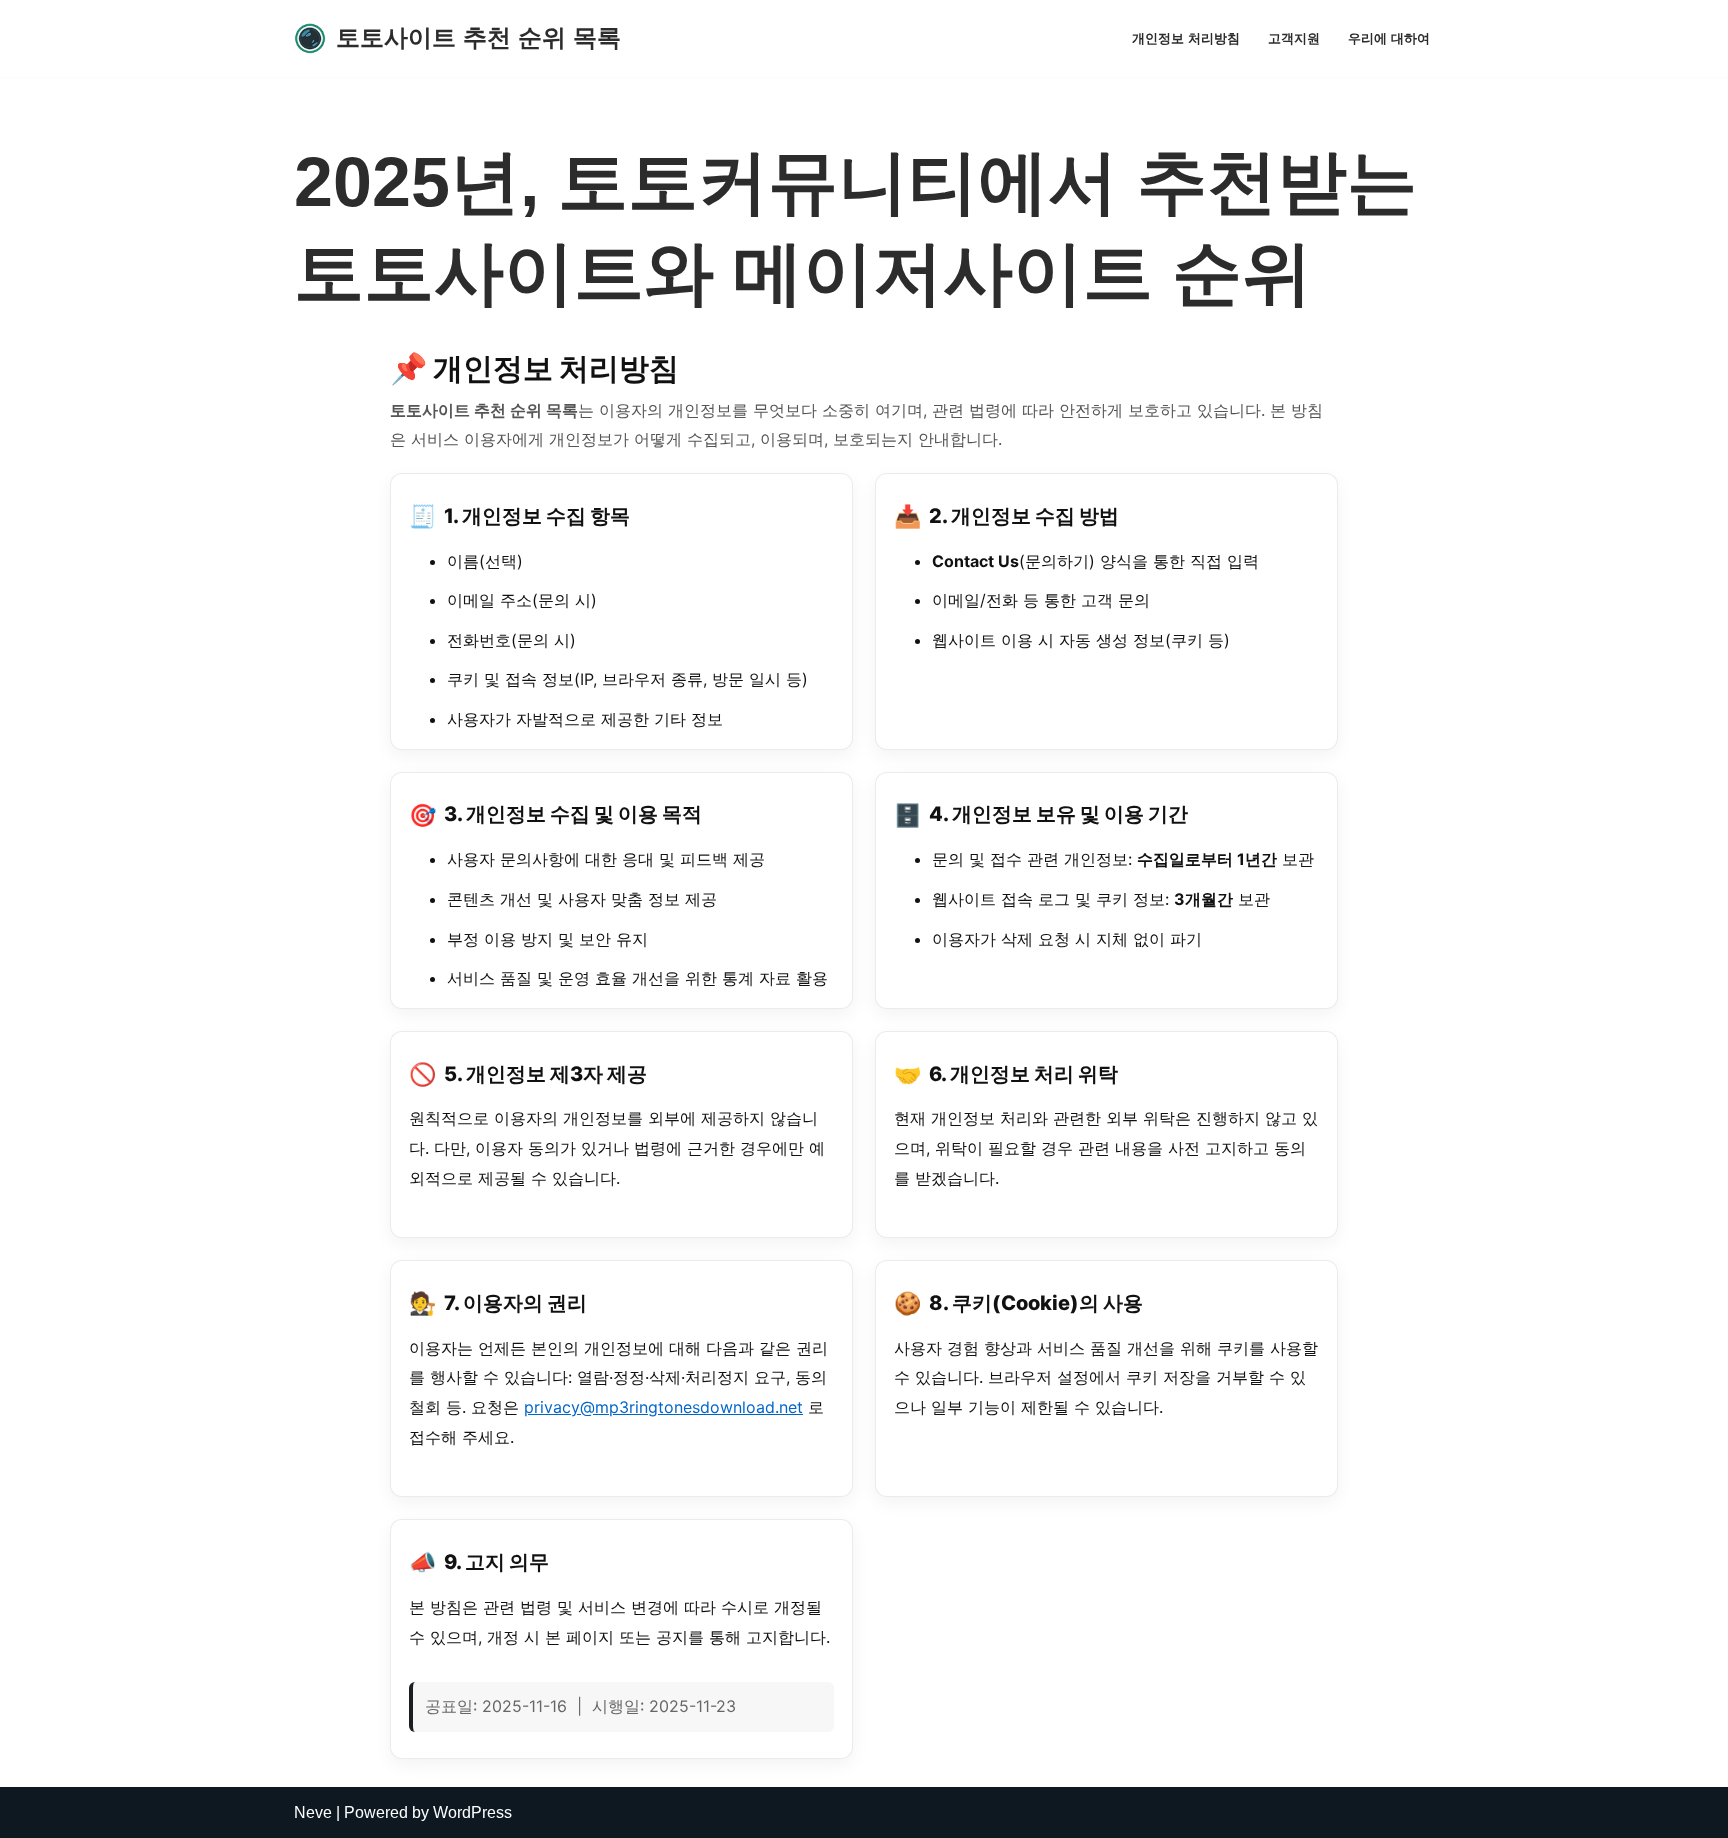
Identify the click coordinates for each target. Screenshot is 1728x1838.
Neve (313, 1812)
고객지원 (1294, 38)
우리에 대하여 (1389, 38)
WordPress (472, 1812)
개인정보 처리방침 (1186, 38)
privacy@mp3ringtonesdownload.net (663, 1407)
